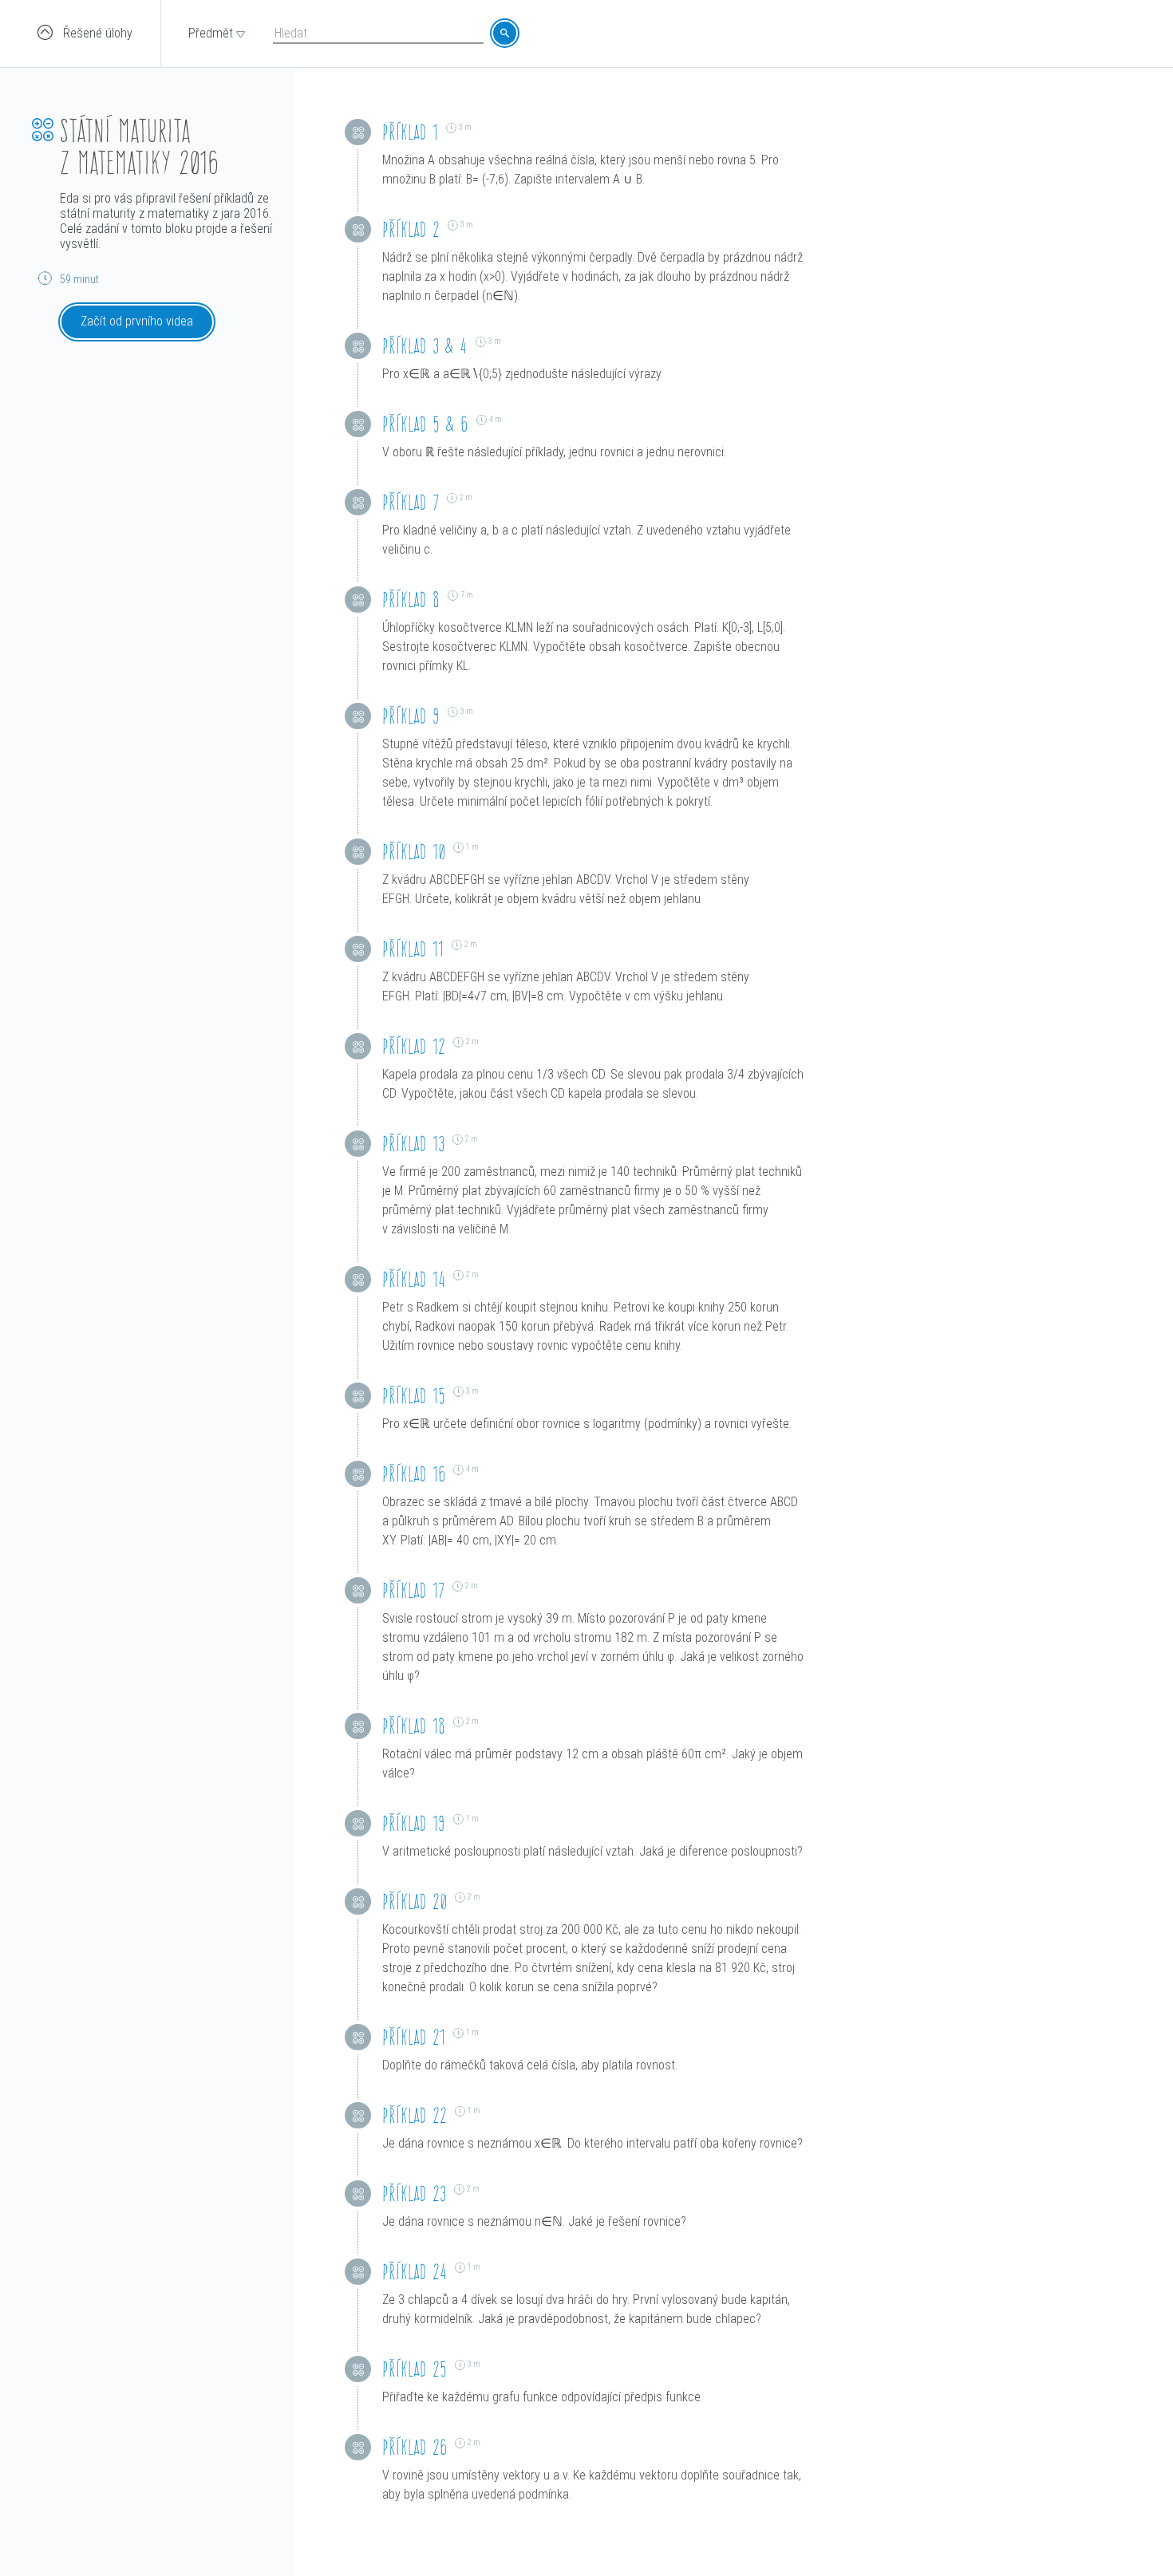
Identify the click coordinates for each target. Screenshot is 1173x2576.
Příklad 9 (411, 716)
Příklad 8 (411, 600)
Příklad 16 (414, 1474)
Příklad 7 (411, 502)
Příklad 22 (415, 2115)
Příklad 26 (415, 2447)
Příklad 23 (414, 2193)
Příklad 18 (414, 1726)
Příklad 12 (414, 1046)
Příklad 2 (411, 229)
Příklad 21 (414, 2037)
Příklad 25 (415, 2369)
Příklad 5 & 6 (425, 424)
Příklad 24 (415, 2272)
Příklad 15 (414, 1396)
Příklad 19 (414, 1823)
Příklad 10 (414, 852)
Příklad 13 (413, 1144)
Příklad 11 (413, 949)
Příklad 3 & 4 (425, 346)
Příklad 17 (413, 1590)
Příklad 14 (414, 1279)
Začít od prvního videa (137, 321)
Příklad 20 (415, 1901)
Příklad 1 (410, 132)
